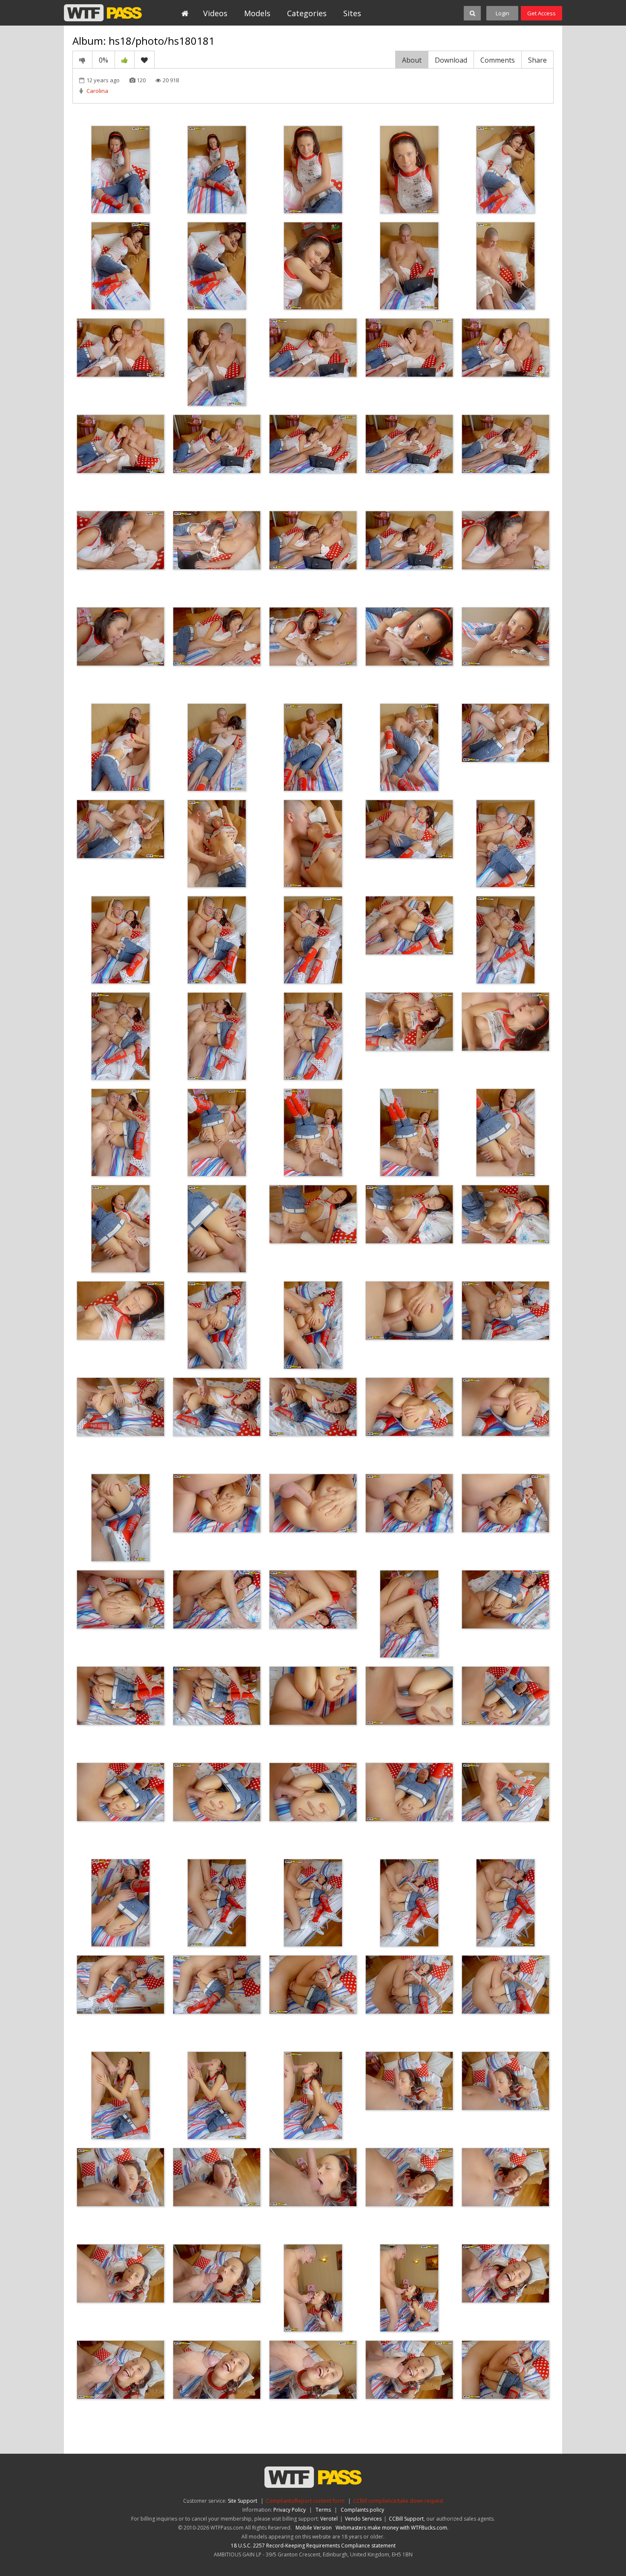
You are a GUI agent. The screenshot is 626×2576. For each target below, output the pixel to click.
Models (257, 13)
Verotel (329, 2519)
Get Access (541, 13)
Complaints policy (362, 2510)
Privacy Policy (290, 2510)
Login (503, 13)
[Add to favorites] (144, 60)
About (412, 60)
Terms (323, 2510)
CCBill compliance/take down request (398, 2501)
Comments (498, 60)
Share (537, 60)
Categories (307, 13)
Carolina (97, 91)
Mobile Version (314, 2528)
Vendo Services (363, 2519)
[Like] (125, 60)
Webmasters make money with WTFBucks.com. (392, 2528)
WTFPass (103, 13)
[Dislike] (82, 60)
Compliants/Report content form (305, 2501)
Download (451, 60)
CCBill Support (406, 2519)
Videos (215, 13)
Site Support (243, 2501)
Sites (352, 13)
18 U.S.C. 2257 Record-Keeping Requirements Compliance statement (313, 2546)
